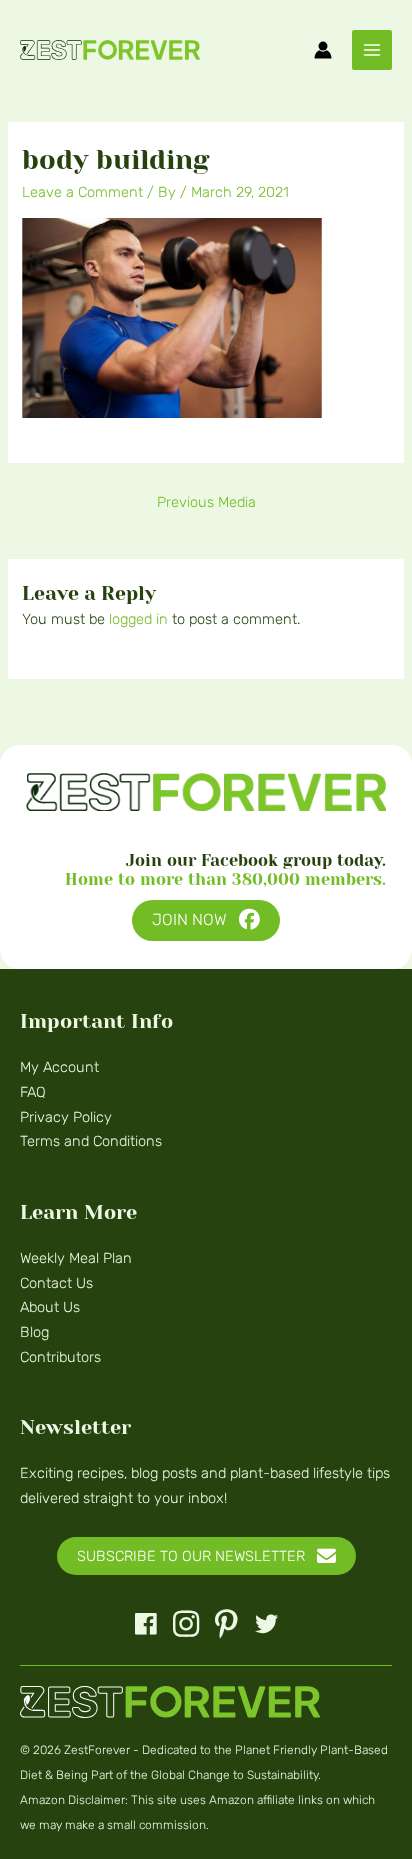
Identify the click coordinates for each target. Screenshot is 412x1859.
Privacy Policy (66, 1117)
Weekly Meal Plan (76, 1258)
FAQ (33, 1092)
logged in (138, 619)
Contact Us (56, 1283)
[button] (206, 920)
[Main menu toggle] (372, 50)
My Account (59, 1067)
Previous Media (206, 502)
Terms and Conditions (91, 1141)
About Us (50, 1307)
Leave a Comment (82, 192)
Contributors (60, 1357)
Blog (34, 1332)
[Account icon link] (323, 50)
